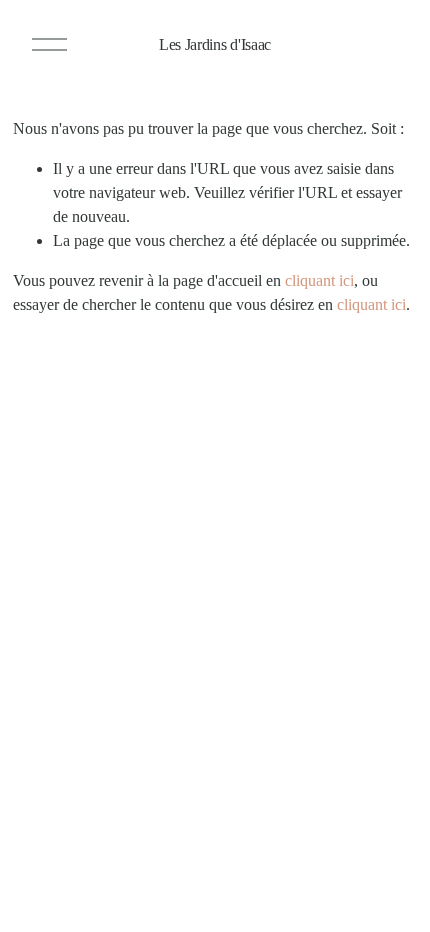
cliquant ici (319, 280)
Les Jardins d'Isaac (215, 44)
